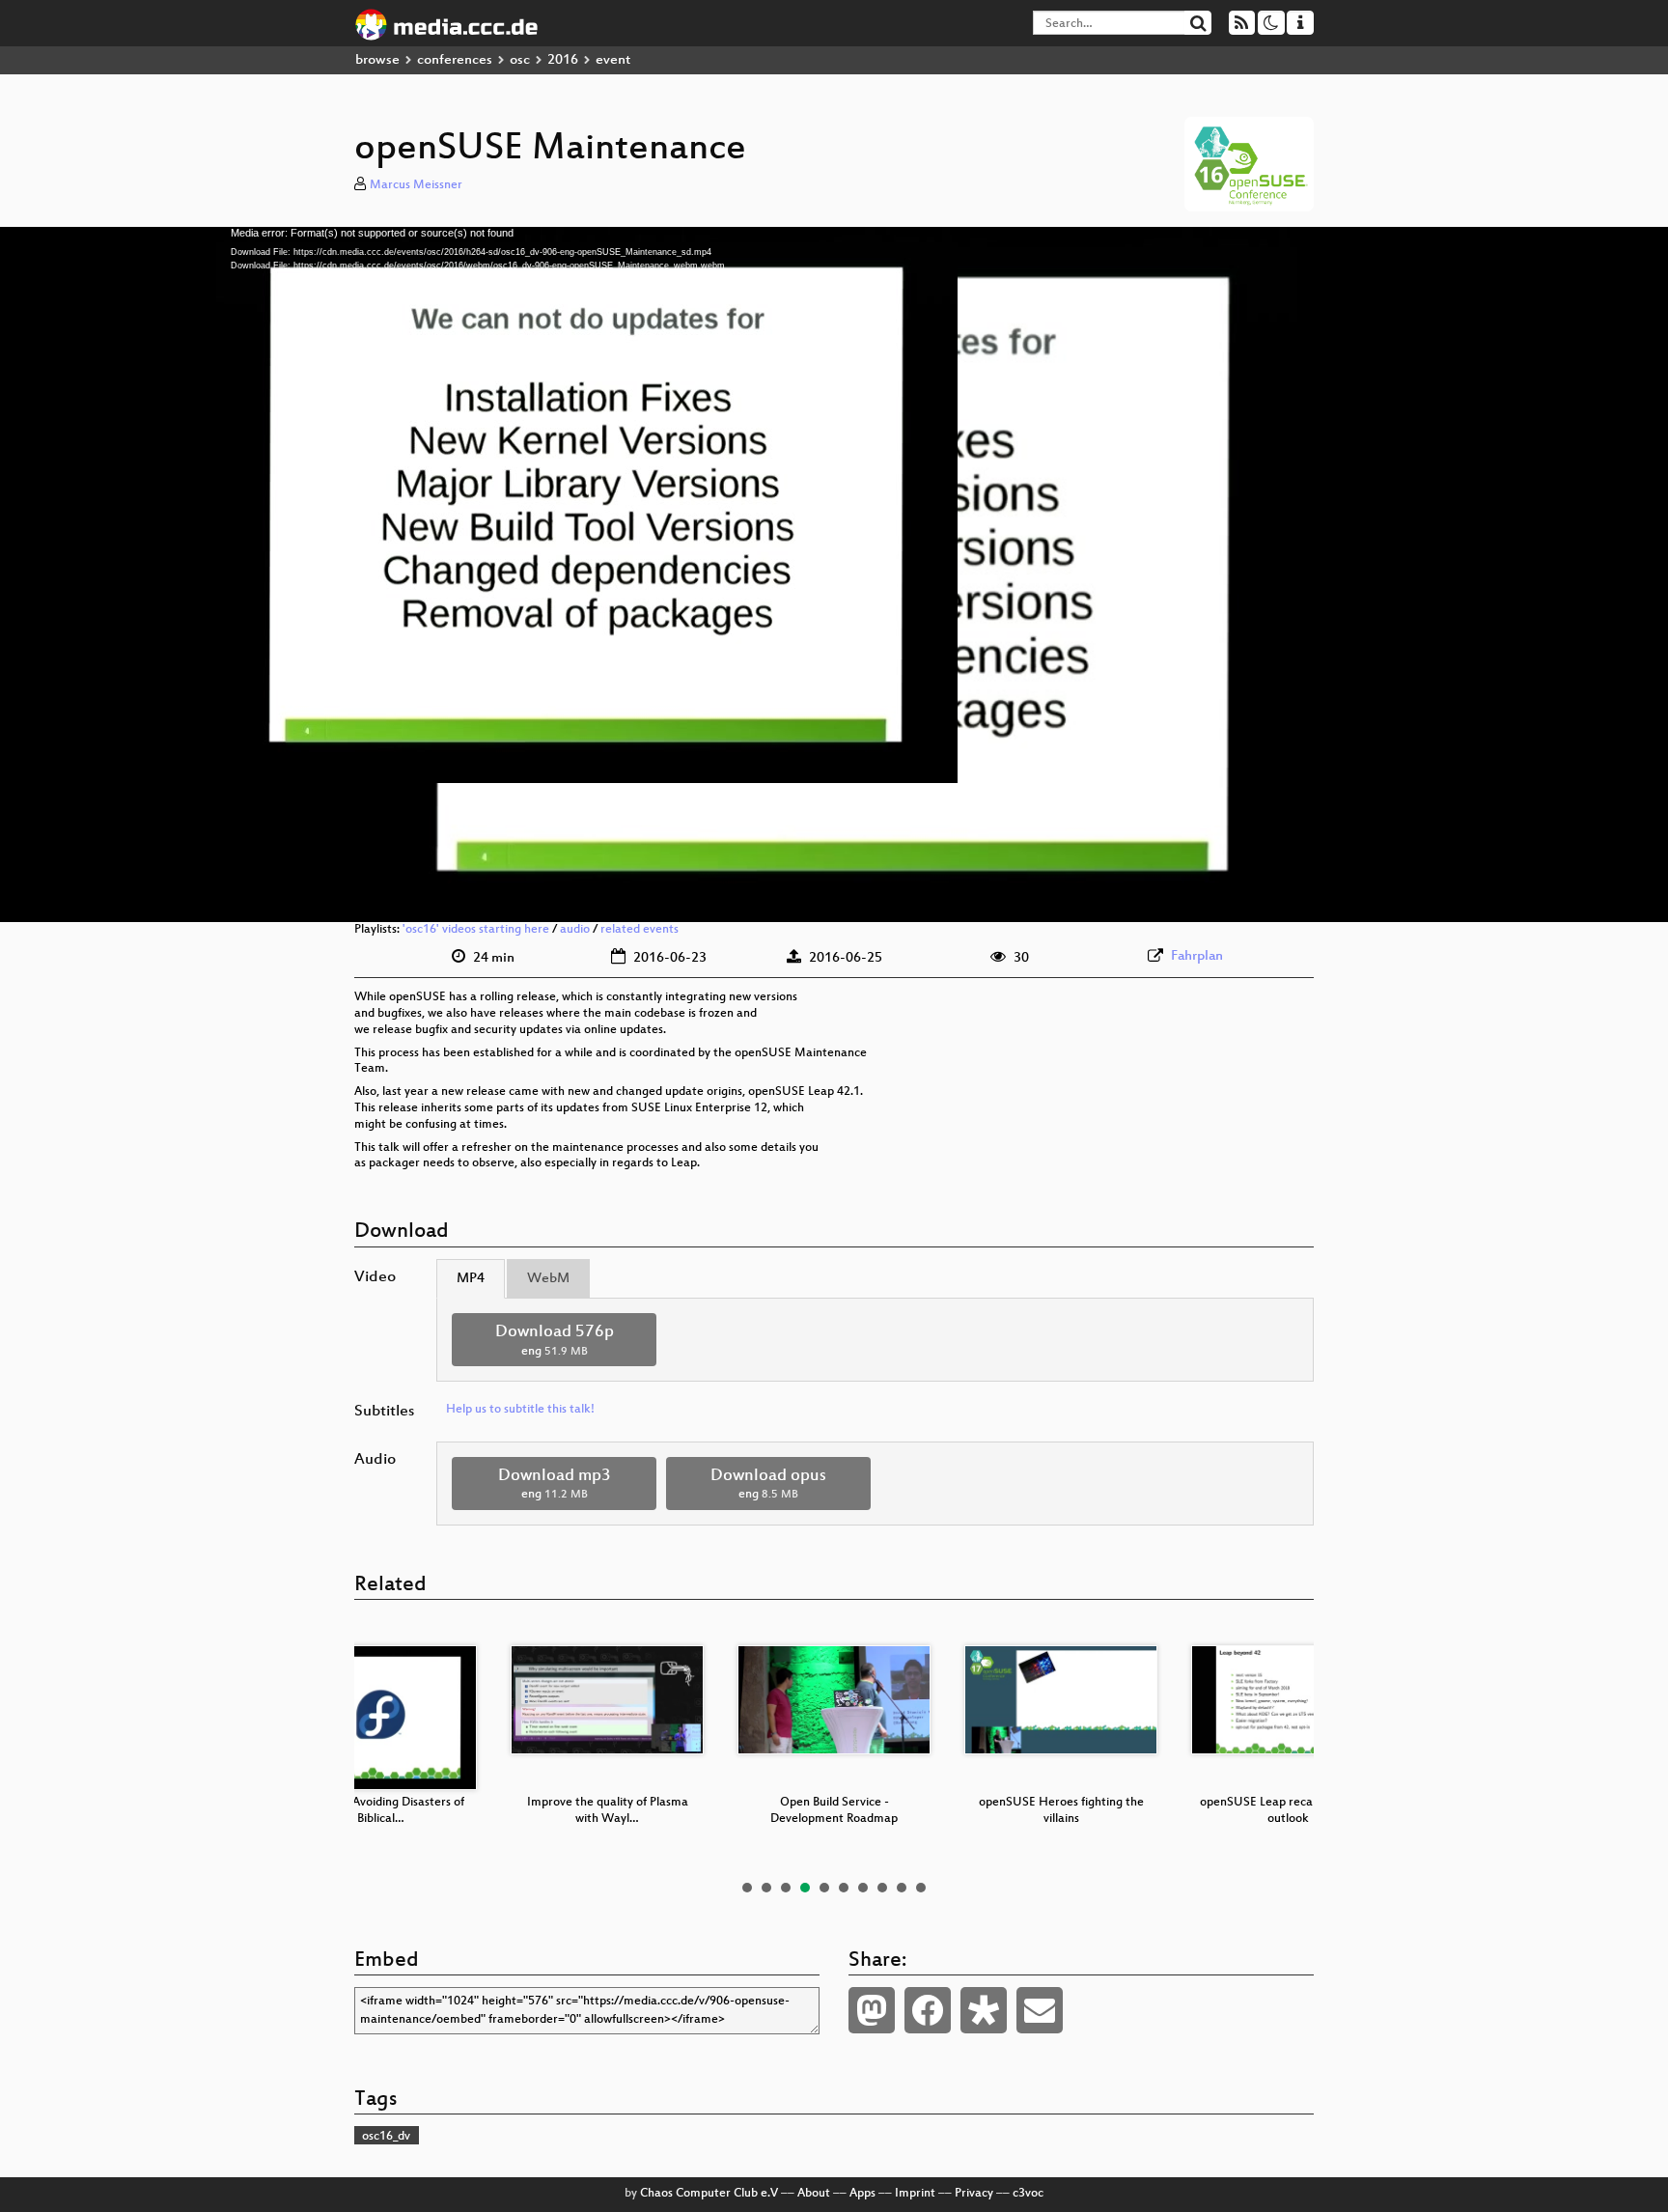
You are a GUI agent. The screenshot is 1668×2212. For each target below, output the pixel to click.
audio (575, 930)
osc (520, 60)
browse (377, 60)
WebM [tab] (548, 1279)
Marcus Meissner (416, 185)
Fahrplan (1197, 956)
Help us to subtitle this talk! (520, 1410)
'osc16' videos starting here (476, 930)
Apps (862, 2194)
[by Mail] (1040, 2010)
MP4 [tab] (471, 1279)
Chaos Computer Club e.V (709, 2194)
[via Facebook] (928, 2010)
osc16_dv (386, 2137)
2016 (563, 60)
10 (921, 1888)
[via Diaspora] (984, 2010)
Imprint (915, 2194)
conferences (455, 60)
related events (639, 930)
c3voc (1028, 2194)
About (814, 2194)
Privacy (974, 2194)
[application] (834, 574)
